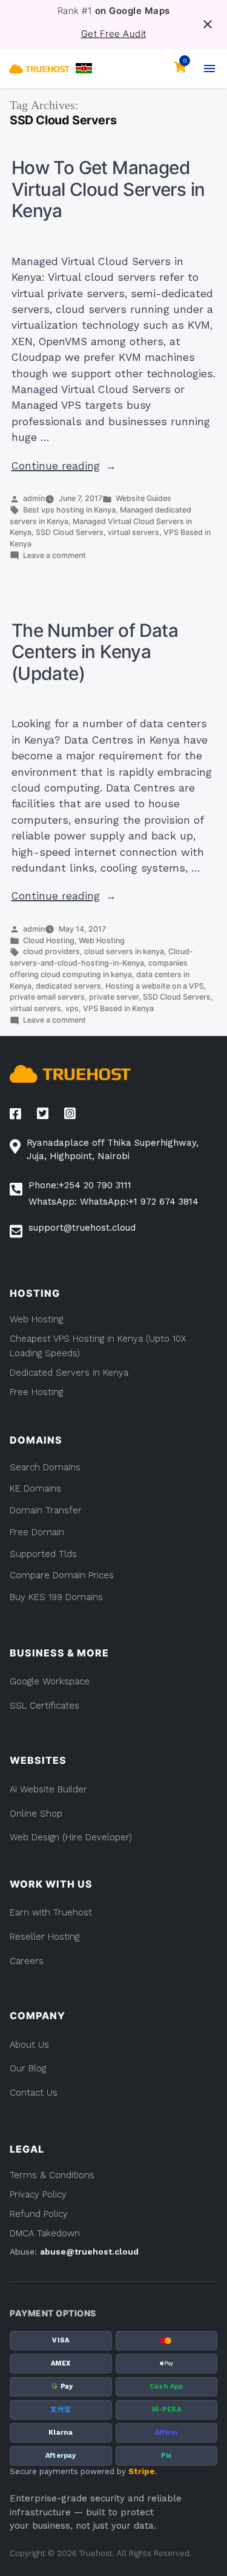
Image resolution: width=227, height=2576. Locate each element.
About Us (29, 2045)
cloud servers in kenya (124, 951)
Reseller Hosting (44, 1937)
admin (34, 498)
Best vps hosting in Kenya (69, 510)
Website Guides (143, 498)
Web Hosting (102, 940)
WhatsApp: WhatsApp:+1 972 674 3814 (113, 1202)
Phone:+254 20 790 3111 (80, 1185)
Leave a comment (54, 555)
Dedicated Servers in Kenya (69, 1373)
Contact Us (34, 2093)
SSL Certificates (44, 1706)
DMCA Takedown (45, 2233)
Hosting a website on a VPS (155, 986)
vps (72, 1008)
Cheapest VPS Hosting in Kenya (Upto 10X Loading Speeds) (98, 1346)
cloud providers (51, 951)
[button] (84, 68)
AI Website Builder (48, 1789)
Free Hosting (36, 1392)
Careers (27, 1961)
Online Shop (36, 1814)
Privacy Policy (38, 2194)
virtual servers (133, 532)
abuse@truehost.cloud (89, 2251)
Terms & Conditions (52, 2175)
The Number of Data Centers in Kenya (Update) (95, 652)
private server (114, 997)
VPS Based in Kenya (118, 1008)
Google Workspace (50, 1681)
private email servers (47, 997)
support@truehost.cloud (82, 1228)
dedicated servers (68, 986)
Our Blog (28, 2068)
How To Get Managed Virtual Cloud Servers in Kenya (108, 189)
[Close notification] (208, 24)
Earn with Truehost (51, 1912)
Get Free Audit (114, 34)
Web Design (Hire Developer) (71, 1837)
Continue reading (64, 466)
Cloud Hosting (49, 940)
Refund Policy (39, 2214)
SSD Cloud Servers (70, 532)
